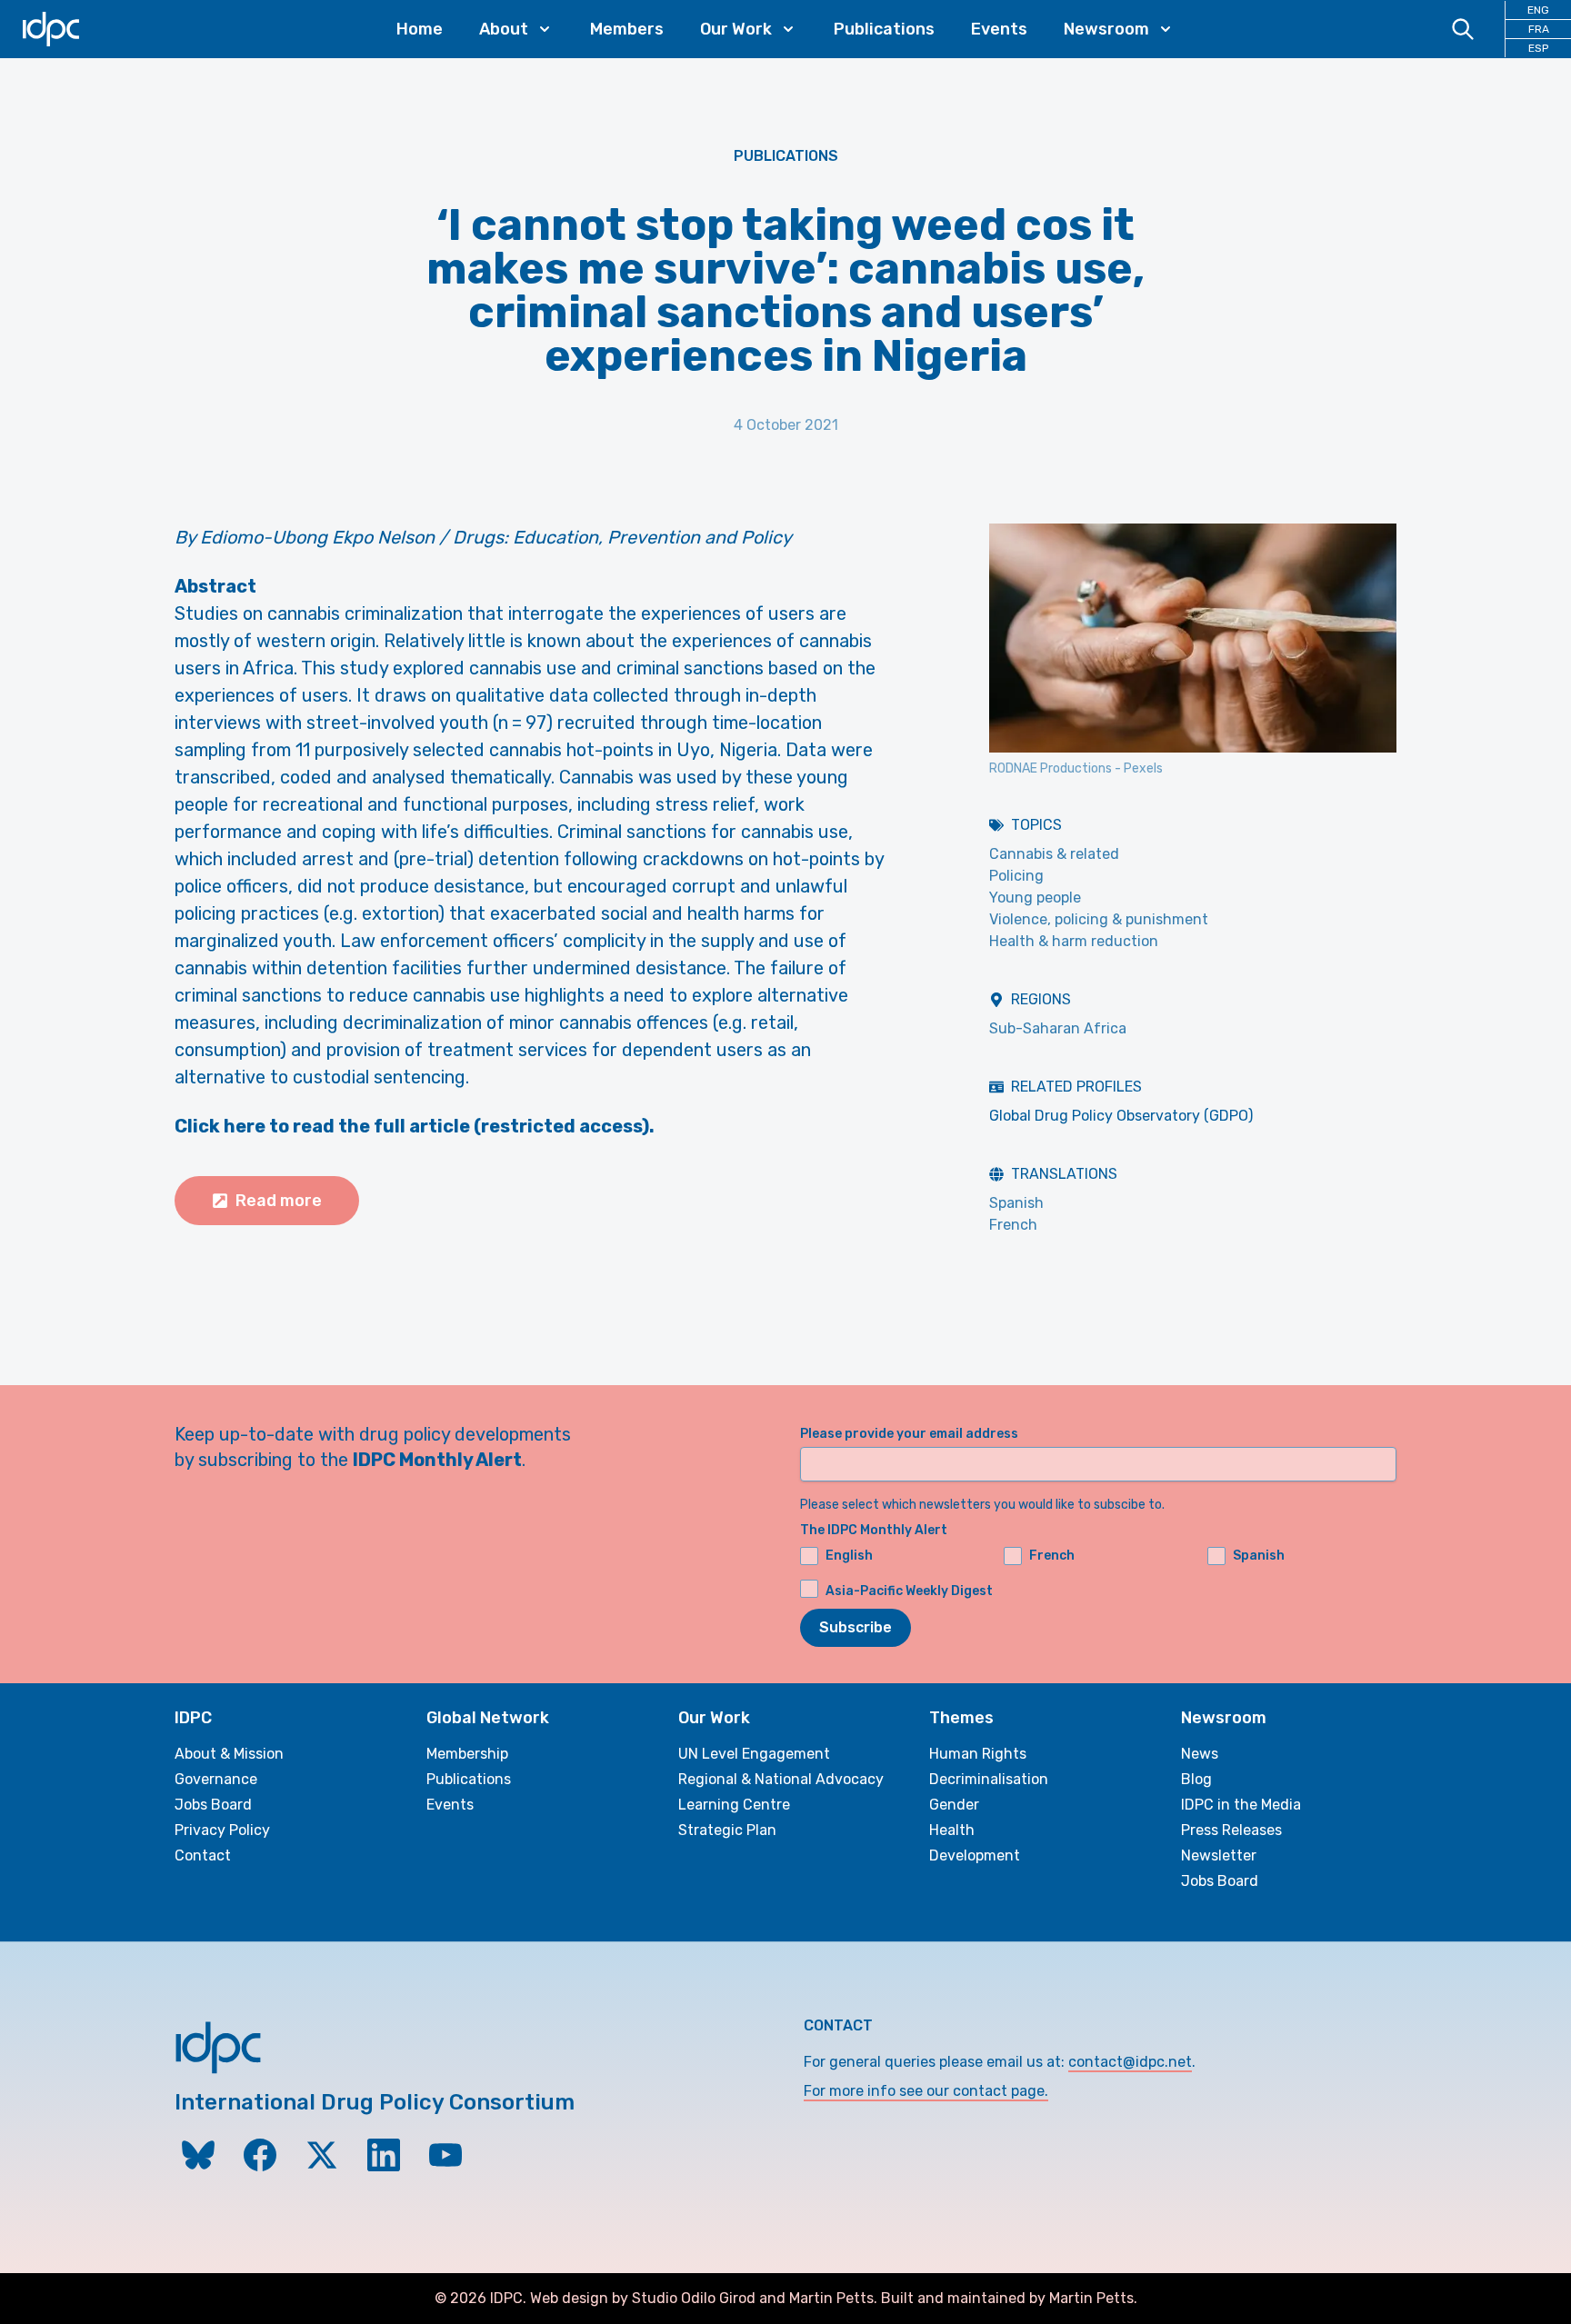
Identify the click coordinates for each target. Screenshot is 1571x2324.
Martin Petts (831, 2298)
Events (999, 29)
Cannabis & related (1054, 854)
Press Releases (1231, 1830)
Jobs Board (213, 1805)
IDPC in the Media (1241, 1805)
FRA (1539, 29)
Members (627, 29)
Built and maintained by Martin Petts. (1009, 2298)
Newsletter (1219, 1855)
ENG (1538, 10)
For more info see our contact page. (926, 2091)
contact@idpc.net (1130, 2062)
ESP (1538, 48)
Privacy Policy (222, 1830)
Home (420, 29)
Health (952, 1830)
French (1013, 1225)
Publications (884, 29)
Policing (1016, 876)
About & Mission (229, 1754)
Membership (467, 1754)
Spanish (1016, 1203)
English (849, 1556)
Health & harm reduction (1074, 941)
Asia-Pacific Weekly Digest (909, 1591)
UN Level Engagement (754, 1754)
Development (975, 1855)
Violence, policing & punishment (1099, 919)
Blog (1196, 1779)
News (1200, 1754)
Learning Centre (734, 1805)
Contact (203, 1855)
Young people (1035, 898)
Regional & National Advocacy (781, 1779)
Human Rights (978, 1754)
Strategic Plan (727, 1830)
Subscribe (856, 1627)
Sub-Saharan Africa (1058, 1028)
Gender (954, 1805)
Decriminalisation (989, 1779)
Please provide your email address (909, 1434)
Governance (216, 1779)
